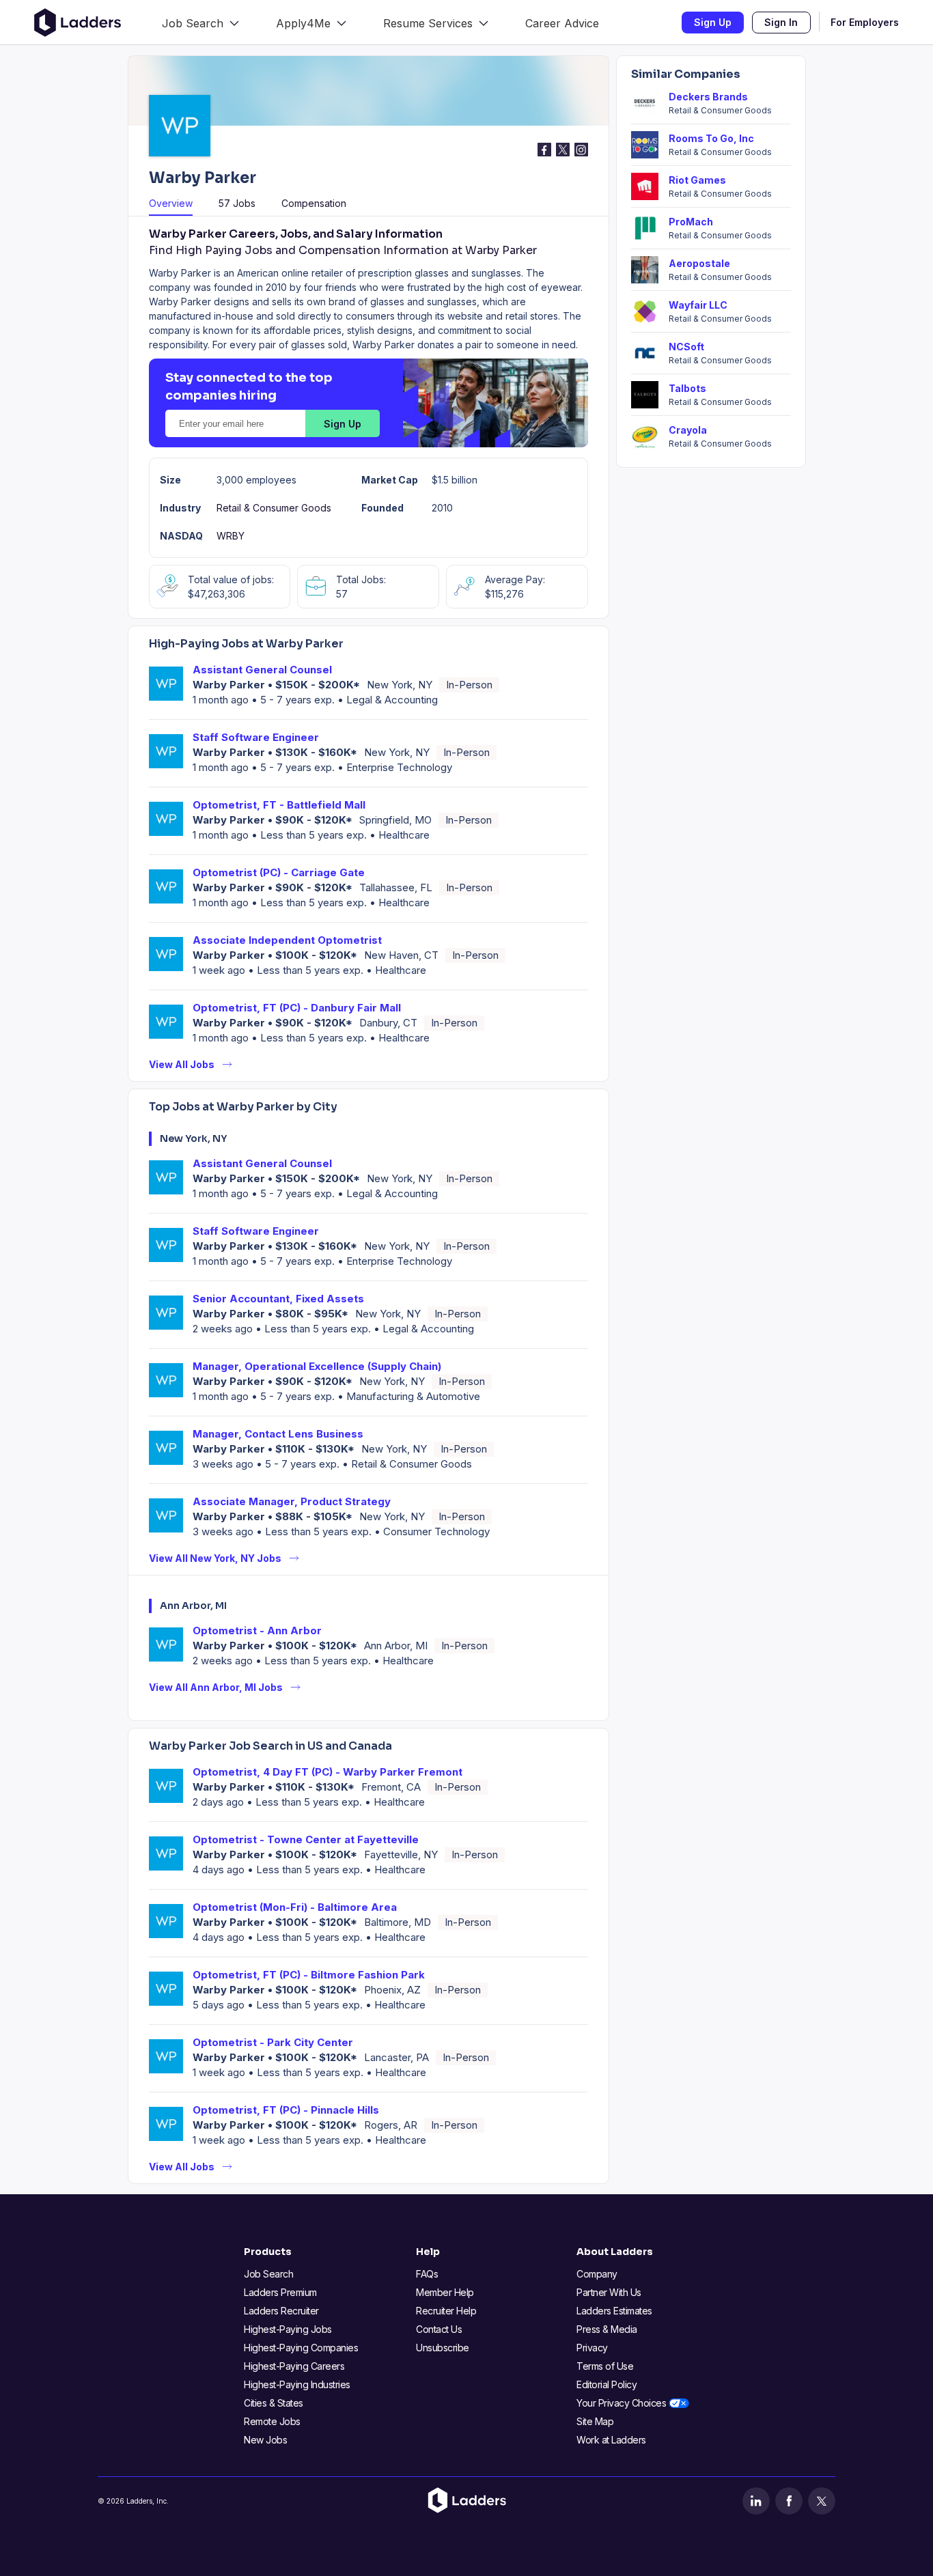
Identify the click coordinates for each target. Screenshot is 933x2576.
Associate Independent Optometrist (287, 940)
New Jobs (265, 2440)
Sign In (781, 22)
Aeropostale (699, 263)
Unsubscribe (443, 2348)
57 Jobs (237, 203)
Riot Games (697, 180)
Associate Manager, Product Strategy (292, 1501)
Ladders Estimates (614, 2311)
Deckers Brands (708, 97)
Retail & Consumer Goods (274, 508)
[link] (200, 22)
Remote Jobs (272, 2421)
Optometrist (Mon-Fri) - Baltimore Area (295, 1907)
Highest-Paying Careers (294, 2366)
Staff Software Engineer (256, 737)
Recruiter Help (446, 2311)
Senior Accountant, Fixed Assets (278, 1299)
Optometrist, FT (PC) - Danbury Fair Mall (297, 1008)
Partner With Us (609, 2292)
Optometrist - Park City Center (273, 2042)
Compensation (314, 203)
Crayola (688, 430)
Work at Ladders (611, 2440)
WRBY (231, 536)
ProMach (691, 222)
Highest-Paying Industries (297, 2384)
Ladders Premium (280, 2292)
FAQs (427, 2274)
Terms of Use (605, 2366)
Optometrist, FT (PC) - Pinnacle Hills (286, 2110)
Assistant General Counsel (262, 670)
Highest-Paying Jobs (288, 2329)
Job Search (268, 2274)
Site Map (595, 2421)
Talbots (687, 388)
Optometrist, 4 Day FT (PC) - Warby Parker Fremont (328, 1772)
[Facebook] (789, 2501)
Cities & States (274, 2403)
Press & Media (607, 2329)
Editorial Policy (607, 2384)
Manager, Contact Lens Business (278, 1434)
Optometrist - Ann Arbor (257, 1630)
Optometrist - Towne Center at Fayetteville (306, 1839)
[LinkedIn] (756, 2501)
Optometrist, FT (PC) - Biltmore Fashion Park (309, 1975)
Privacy (592, 2348)
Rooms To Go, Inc (711, 138)
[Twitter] (822, 2501)
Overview (171, 203)
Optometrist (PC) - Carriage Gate (279, 872)
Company (597, 2274)
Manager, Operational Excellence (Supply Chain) (317, 1366)
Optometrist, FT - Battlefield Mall (279, 805)
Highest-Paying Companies (301, 2348)
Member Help (445, 2292)
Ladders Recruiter (281, 2311)
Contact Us (439, 2329)
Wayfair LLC (698, 305)
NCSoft (686, 347)
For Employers (865, 22)
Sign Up (713, 22)
